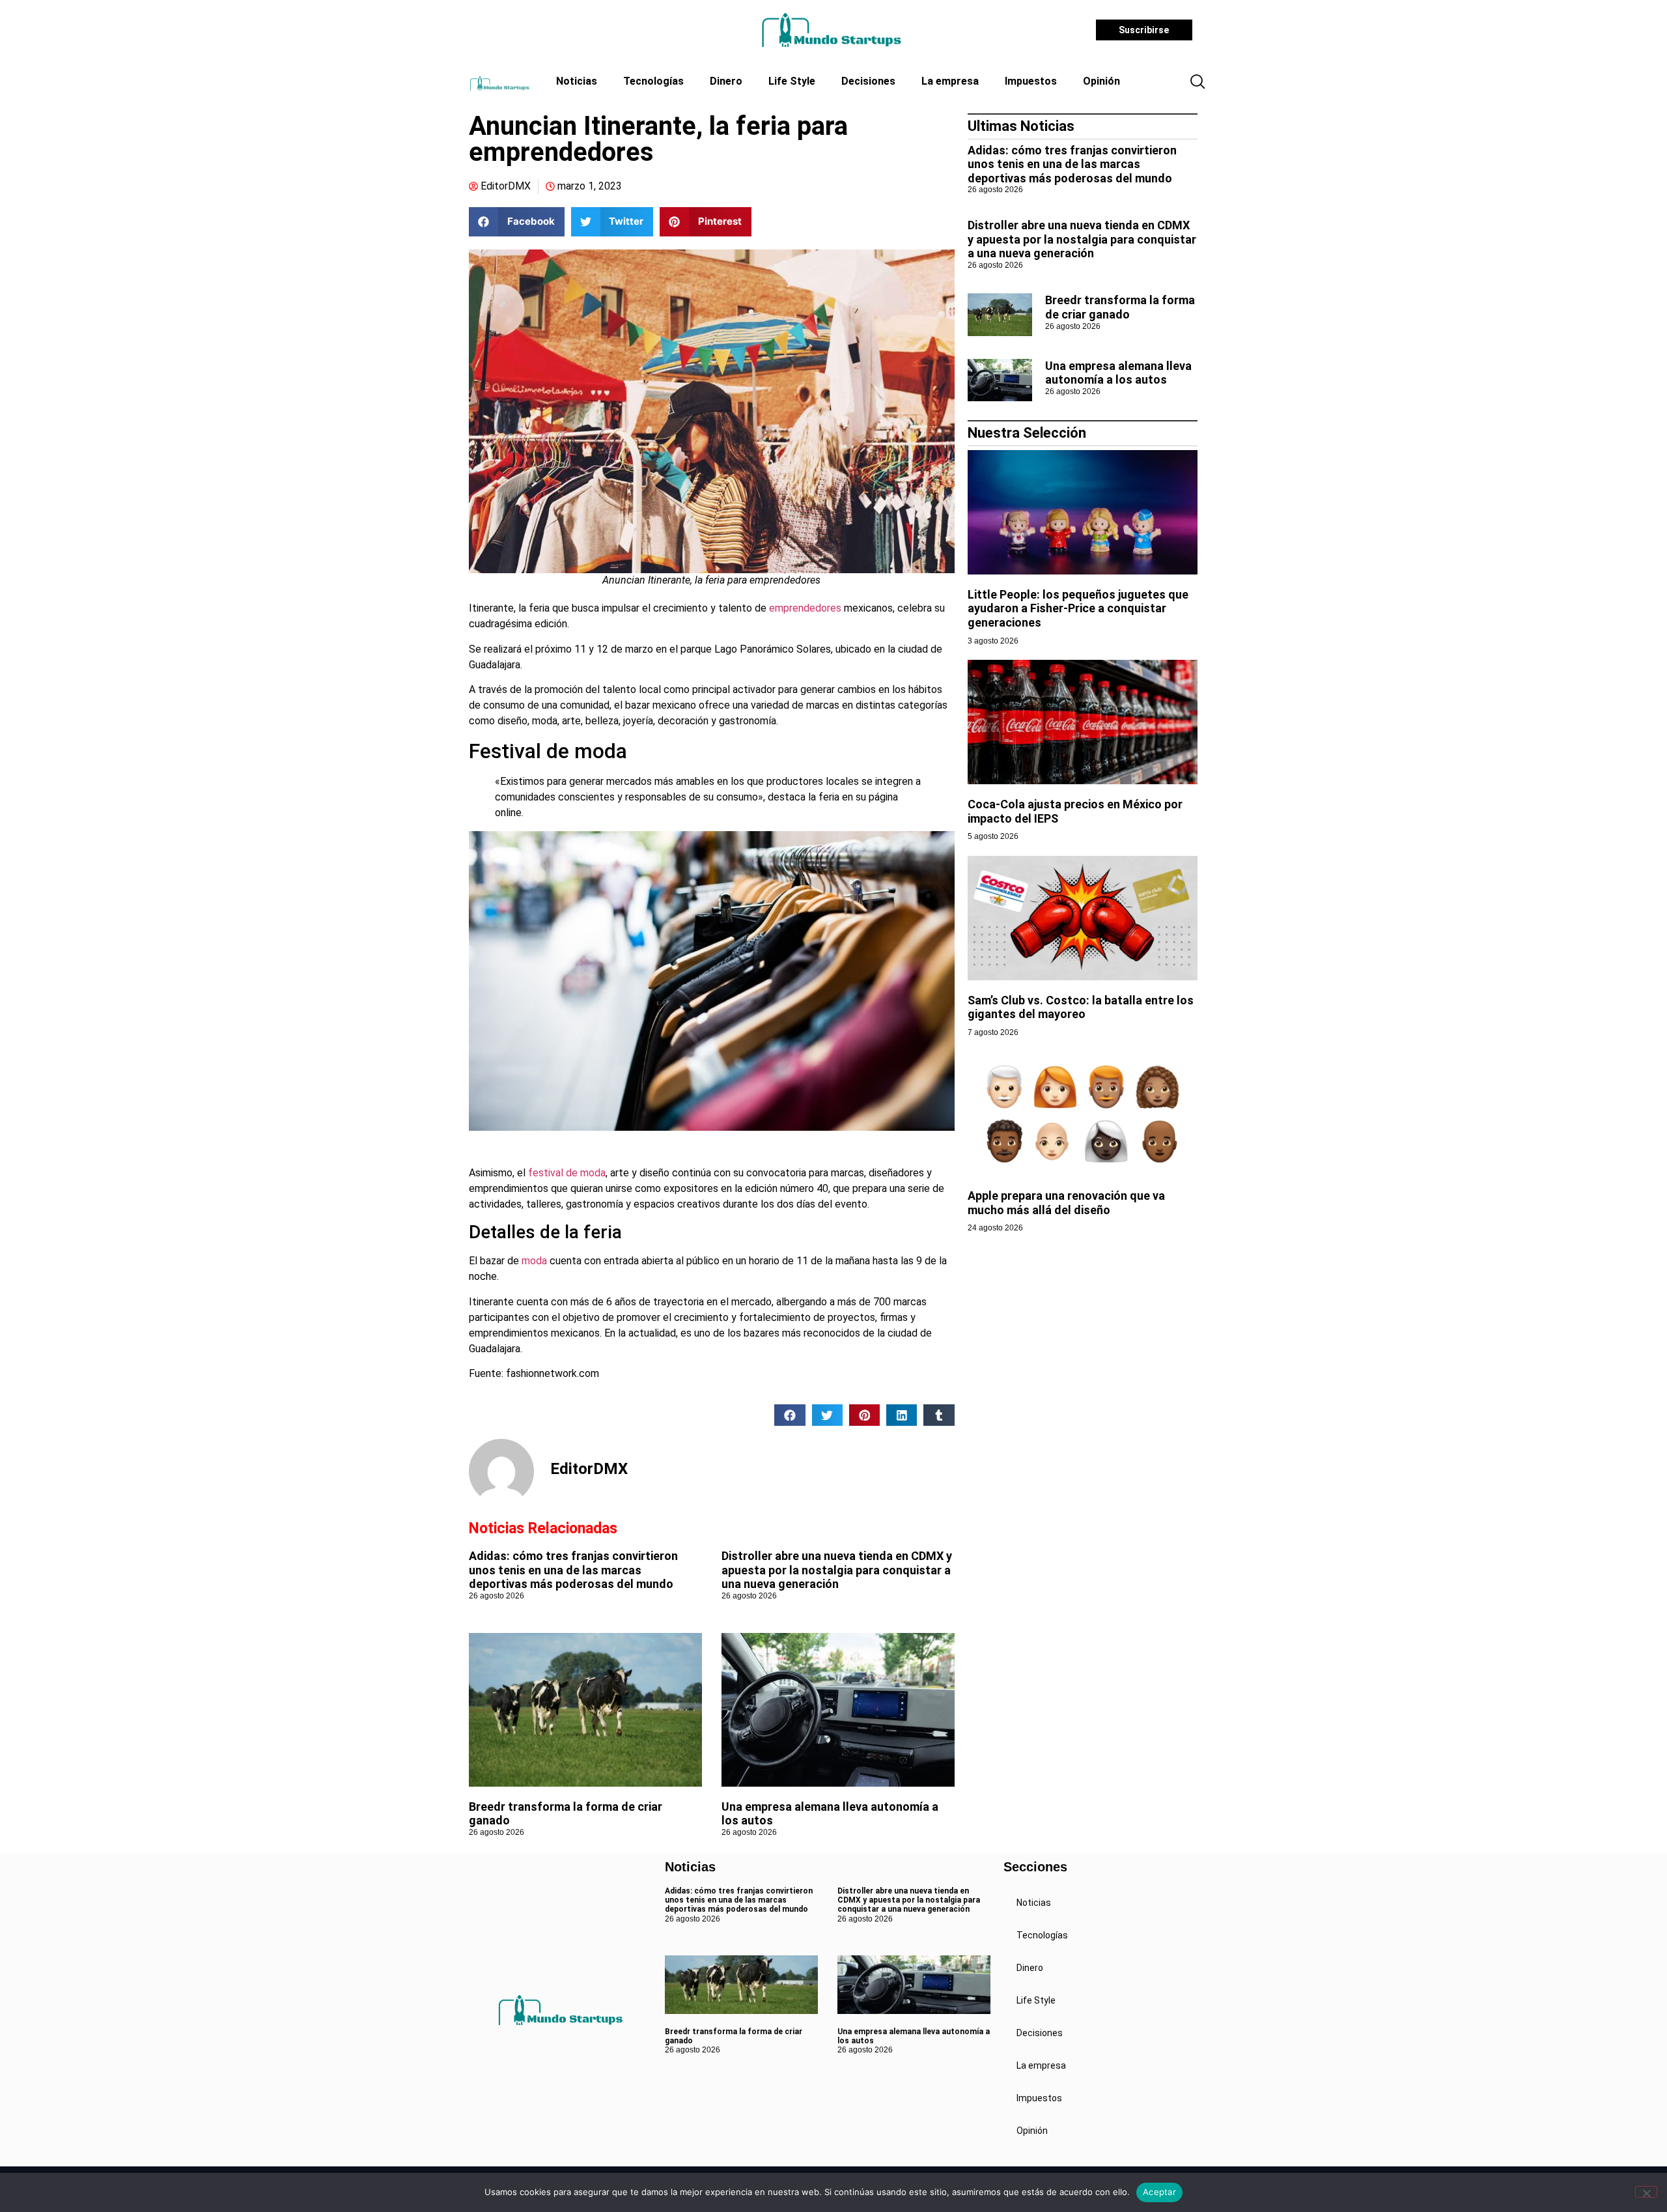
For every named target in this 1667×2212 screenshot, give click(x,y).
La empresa (950, 81)
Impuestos (1031, 81)
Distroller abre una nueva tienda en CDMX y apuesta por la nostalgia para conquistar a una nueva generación (837, 1570)
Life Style (792, 81)
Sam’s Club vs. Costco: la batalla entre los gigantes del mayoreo (1081, 1007)
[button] (1198, 83)
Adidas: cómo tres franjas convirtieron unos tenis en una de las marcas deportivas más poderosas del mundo (573, 1570)
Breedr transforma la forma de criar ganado (1120, 307)
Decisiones (868, 81)
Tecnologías (653, 81)
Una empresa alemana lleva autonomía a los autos (1118, 373)
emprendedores (804, 608)
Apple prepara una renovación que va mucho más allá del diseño (1066, 1203)
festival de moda (567, 1173)
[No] (1646, 2192)
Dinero (726, 81)
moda (536, 1261)
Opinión (1101, 81)
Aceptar (1159, 2192)
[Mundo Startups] (831, 30)
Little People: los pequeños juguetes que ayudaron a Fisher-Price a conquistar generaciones (1078, 608)
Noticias (577, 81)
